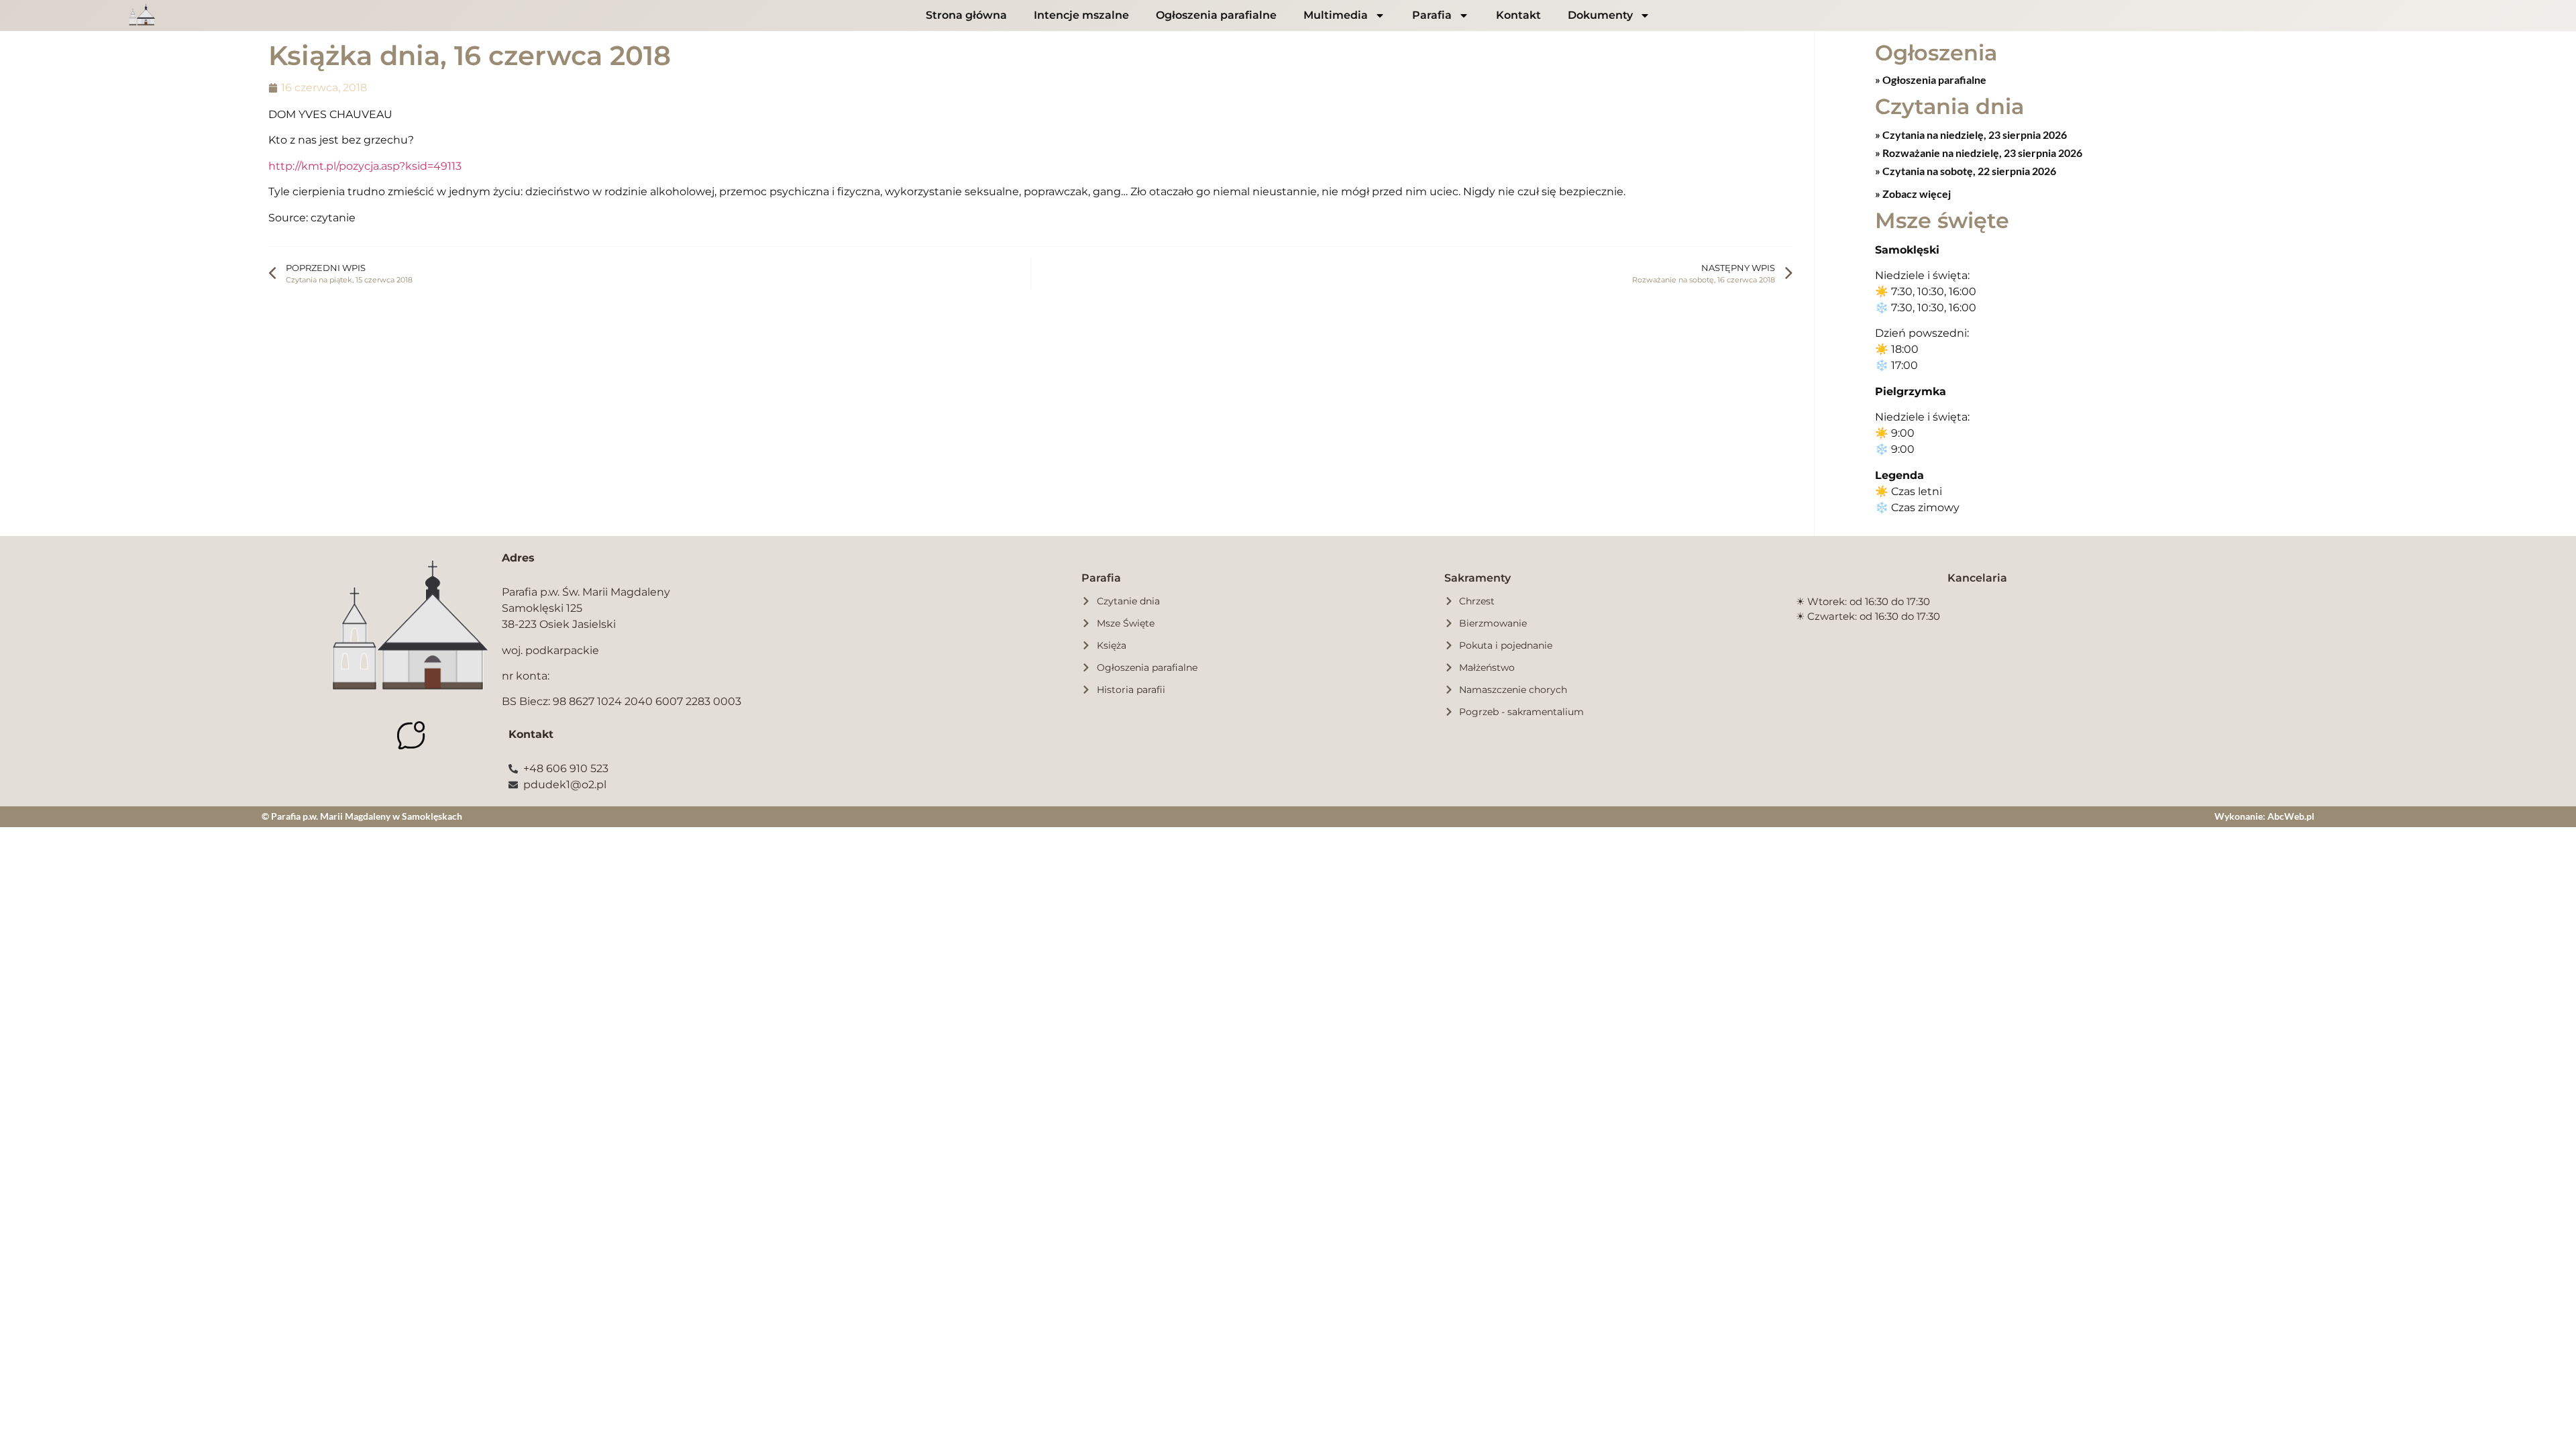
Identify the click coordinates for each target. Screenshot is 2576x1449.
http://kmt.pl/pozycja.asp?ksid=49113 (365, 166)
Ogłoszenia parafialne (1216, 15)
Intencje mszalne (1081, 15)
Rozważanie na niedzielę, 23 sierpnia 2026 (1981, 153)
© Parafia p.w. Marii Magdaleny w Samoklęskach (362, 816)
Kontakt (1518, 15)
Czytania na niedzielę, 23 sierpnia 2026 (1974, 135)
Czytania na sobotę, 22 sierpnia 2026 (1968, 171)
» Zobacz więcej (1913, 194)
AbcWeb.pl (2291, 816)
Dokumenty (1600, 15)
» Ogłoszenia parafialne (1931, 79)
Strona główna (966, 15)
